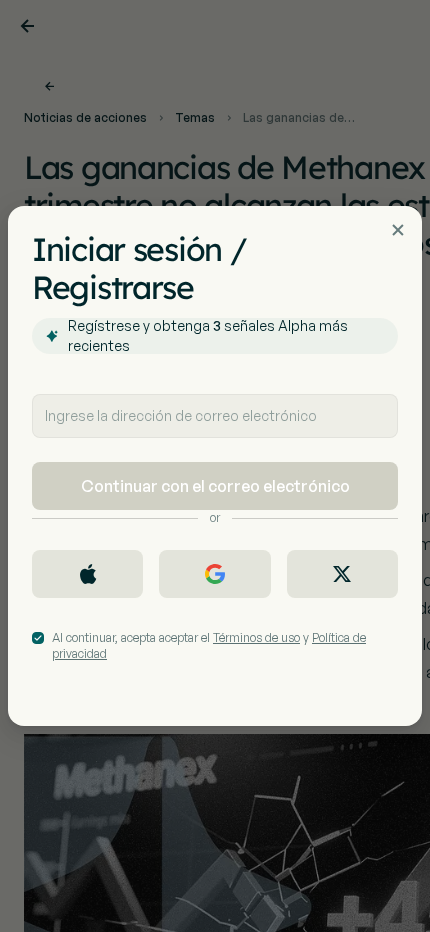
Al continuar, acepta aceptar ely (209, 645)
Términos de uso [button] (256, 637)
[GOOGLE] (214, 574)
